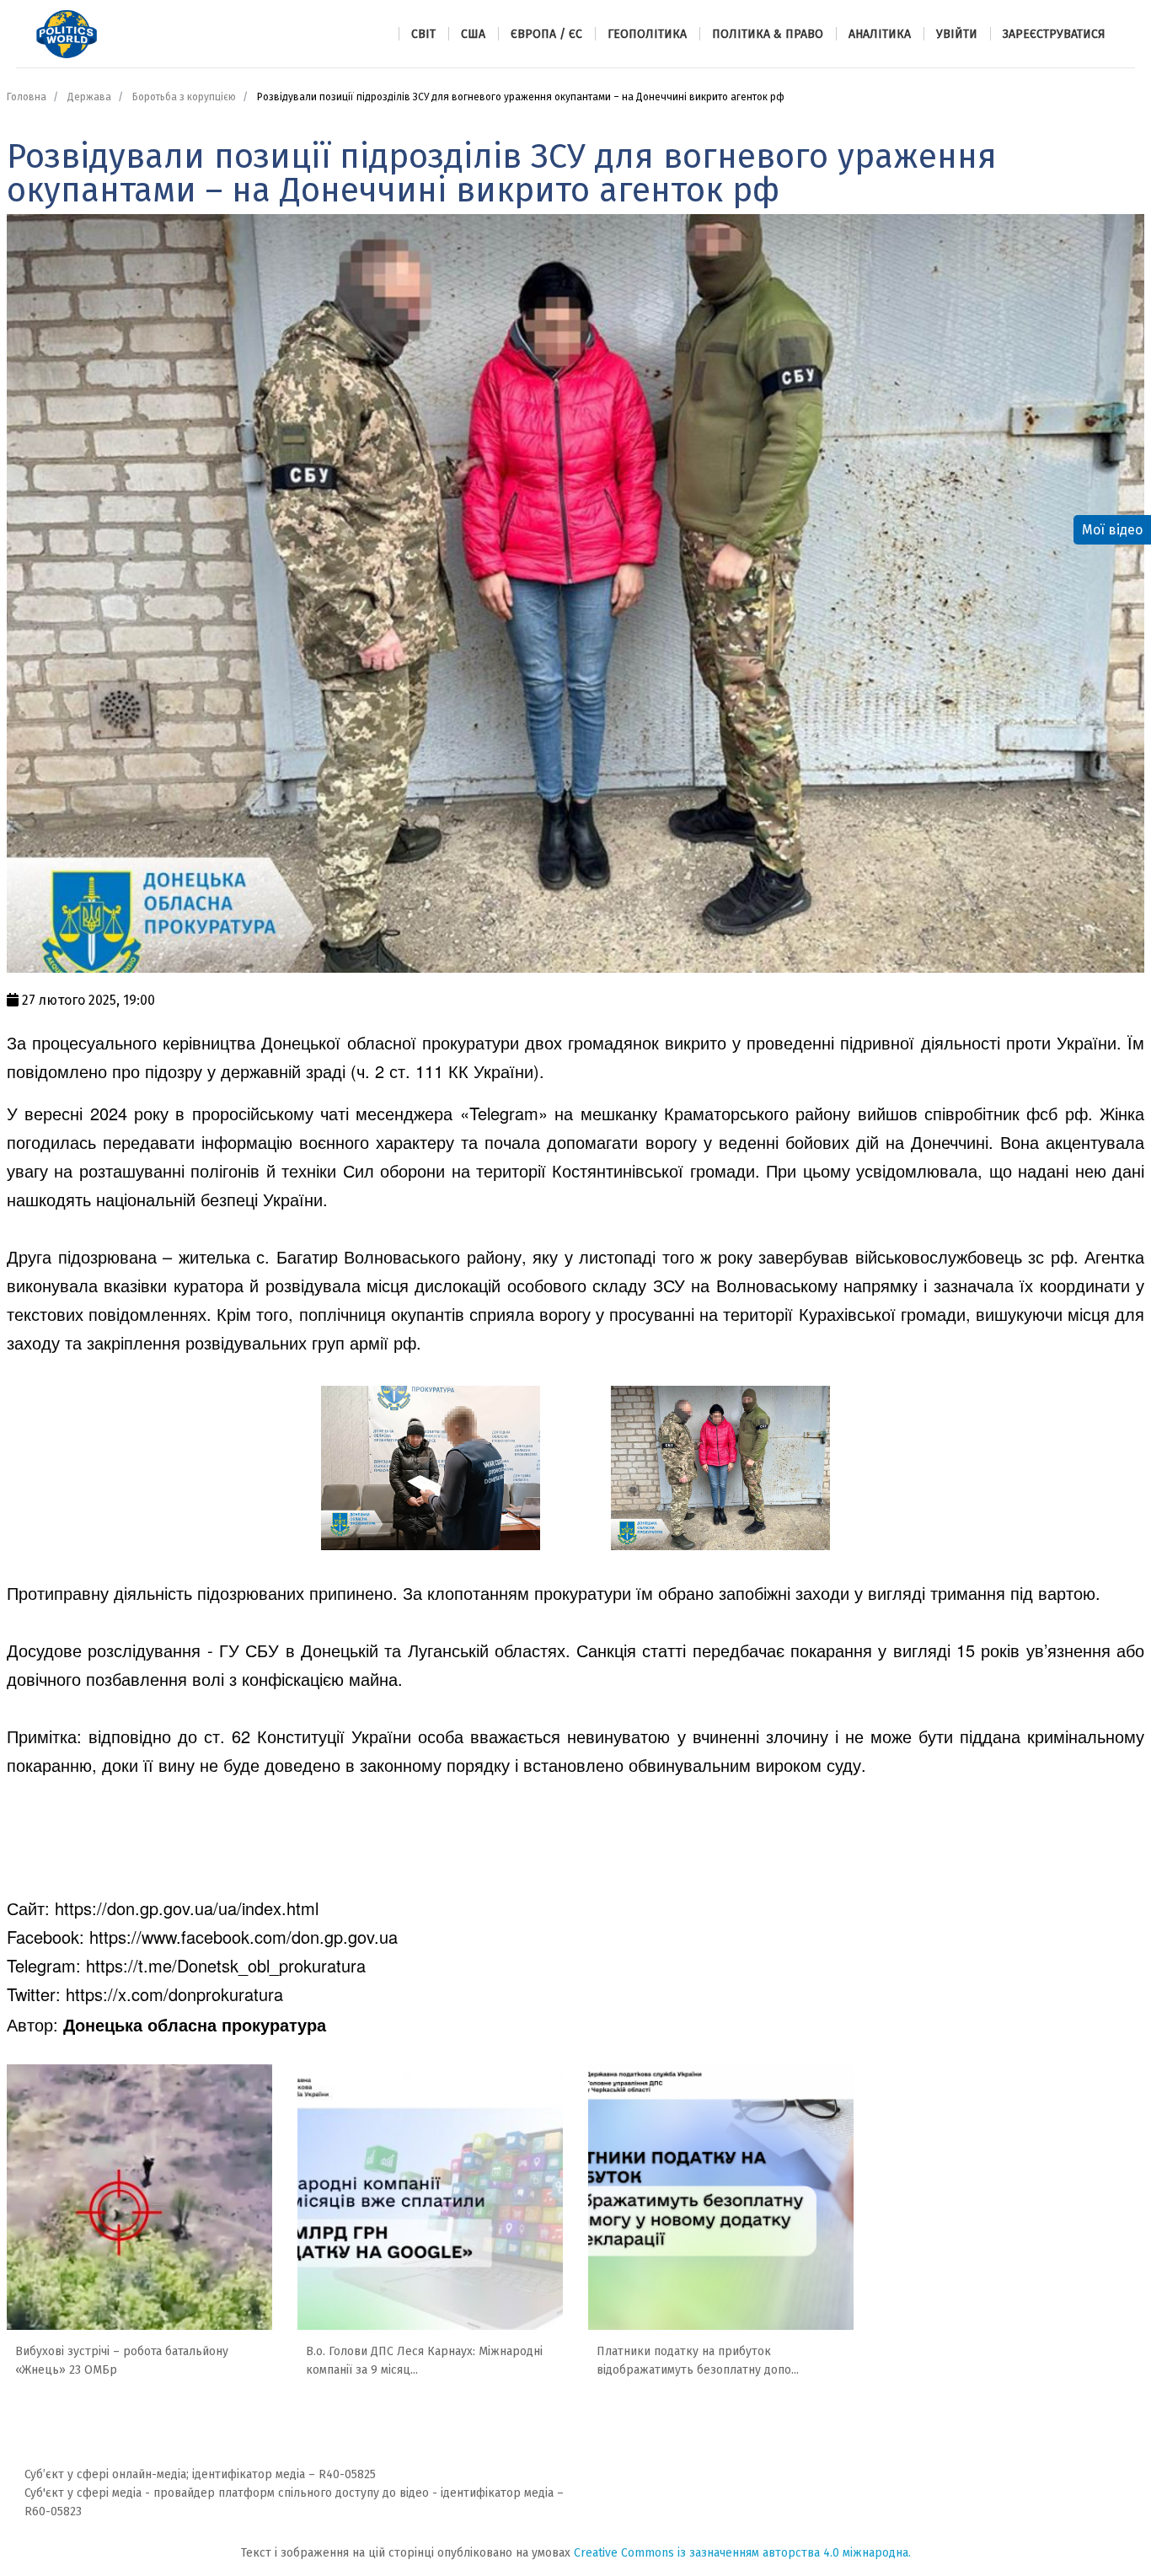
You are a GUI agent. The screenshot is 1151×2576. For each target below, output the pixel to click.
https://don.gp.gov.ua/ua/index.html (187, 1908)
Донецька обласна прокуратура (195, 2024)
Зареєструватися (1054, 34)
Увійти (957, 34)
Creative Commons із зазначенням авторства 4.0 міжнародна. (742, 2553)
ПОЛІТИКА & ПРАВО (768, 34)
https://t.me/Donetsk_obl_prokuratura (226, 1965)
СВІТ (423, 34)
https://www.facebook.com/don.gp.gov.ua (244, 1937)
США (473, 34)
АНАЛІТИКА (880, 34)
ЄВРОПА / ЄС (546, 34)
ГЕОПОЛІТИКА (647, 34)
